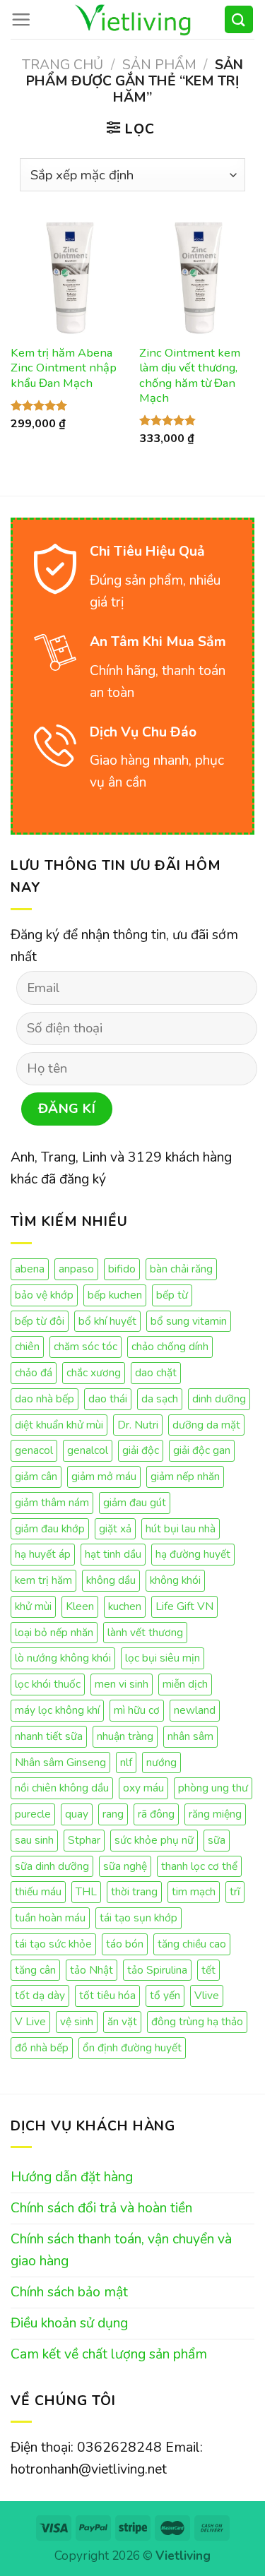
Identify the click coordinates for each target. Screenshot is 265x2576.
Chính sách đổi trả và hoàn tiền (101, 2208)
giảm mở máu (104, 1476)
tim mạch (194, 1891)
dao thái (108, 1399)
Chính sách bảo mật (69, 2292)
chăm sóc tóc (86, 1346)
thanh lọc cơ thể (199, 1866)
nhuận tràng (125, 1736)
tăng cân (35, 1970)
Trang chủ (63, 65)
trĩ (235, 1891)
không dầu (111, 1580)
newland (195, 1710)
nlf (126, 1762)
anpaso (76, 1269)
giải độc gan (202, 1450)
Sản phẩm (159, 65)
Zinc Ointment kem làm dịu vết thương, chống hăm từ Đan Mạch (190, 376)
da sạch (160, 1399)
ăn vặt (122, 2021)
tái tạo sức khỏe (53, 1944)
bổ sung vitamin (189, 1321)
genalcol (88, 1450)
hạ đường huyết (193, 1554)
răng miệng (215, 1814)
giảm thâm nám (52, 1502)
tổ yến (165, 1995)
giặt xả (115, 1528)
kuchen (125, 1606)
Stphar (84, 1840)
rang (113, 1814)
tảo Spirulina (157, 1970)
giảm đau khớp (50, 1528)
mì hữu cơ (137, 1710)
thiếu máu (38, 1891)
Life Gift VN (184, 1606)
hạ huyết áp (43, 1554)
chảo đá (34, 1372)
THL (86, 1891)
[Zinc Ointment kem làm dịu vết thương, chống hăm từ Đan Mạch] (197, 277)
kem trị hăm (43, 1580)
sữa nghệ (125, 1866)
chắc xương (94, 1372)
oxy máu (143, 1788)
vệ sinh (77, 2021)
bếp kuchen (115, 1295)
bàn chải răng (181, 1269)
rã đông (156, 1814)
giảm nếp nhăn (185, 1476)
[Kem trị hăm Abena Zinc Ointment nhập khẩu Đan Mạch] (68, 277)
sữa (217, 1840)
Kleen (80, 1606)
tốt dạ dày (40, 1995)
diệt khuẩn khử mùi (59, 1425)
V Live (30, 2021)
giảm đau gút (135, 1502)
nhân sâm (190, 1736)
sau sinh (34, 1840)
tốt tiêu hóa (107, 1995)
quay (77, 1814)
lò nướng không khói (63, 1658)
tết (208, 1970)
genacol (34, 1450)
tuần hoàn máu (50, 1918)
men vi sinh (122, 1684)
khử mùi (33, 1606)
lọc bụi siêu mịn (163, 1658)
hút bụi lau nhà (181, 1528)
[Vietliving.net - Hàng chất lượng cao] (133, 19)
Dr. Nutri (138, 1425)
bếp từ (172, 1295)
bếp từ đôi (40, 1321)
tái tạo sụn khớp (139, 1918)
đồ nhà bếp (42, 2047)
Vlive (207, 1995)
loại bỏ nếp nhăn (54, 1632)
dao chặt (156, 1372)
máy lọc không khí (57, 1710)
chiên (27, 1346)
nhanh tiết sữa (49, 1736)
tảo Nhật (92, 1970)
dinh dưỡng (219, 1399)
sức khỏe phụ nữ (154, 1840)
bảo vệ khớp (44, 1295)
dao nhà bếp (45, 1399)
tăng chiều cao (192, 1944)
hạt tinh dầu (113, 1554)
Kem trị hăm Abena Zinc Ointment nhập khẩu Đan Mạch (64, 368)
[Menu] (21, 19)
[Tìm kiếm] (239, 19)
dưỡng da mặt (206, 1425)
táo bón (125, 1944)
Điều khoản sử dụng (69, 2323)
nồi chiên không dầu (62, 1788)
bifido (122, 1269)
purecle (33, 1814)
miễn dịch (185, 1684)
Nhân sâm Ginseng (60, 1762)
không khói (175, 1580)
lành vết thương (145, 1632)
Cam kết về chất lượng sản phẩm (109, 2354)
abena (30, 1269)
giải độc (141, 1450)
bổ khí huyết (107, 1321)
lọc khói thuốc (48, 1684)
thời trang (134, 1891)
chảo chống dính (170, 1346)
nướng (161, 1762)
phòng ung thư (213, 1788)
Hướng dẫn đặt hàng (72, 2177)
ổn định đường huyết (132, 2047)
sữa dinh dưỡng (52, 1866)
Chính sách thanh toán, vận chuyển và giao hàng (121, 2250)
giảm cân (36, 1476)
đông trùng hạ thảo (197, 2021)
